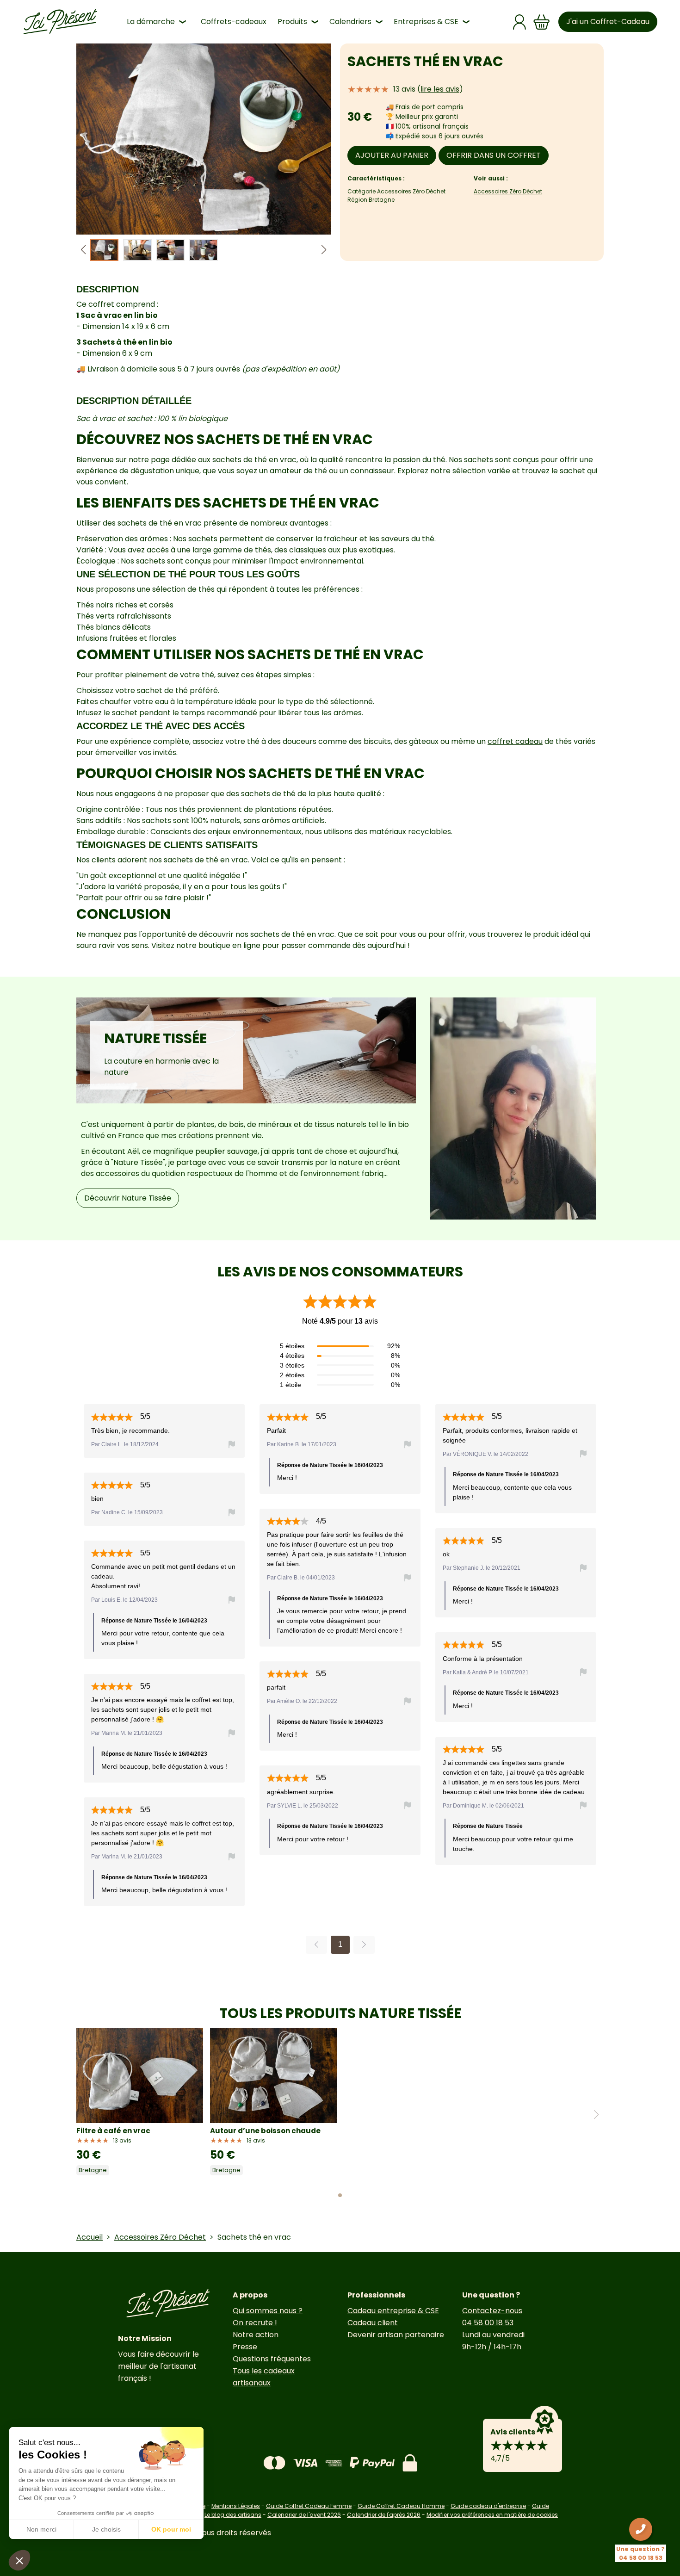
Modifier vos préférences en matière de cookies (492, 2515)
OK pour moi (171, 2529)
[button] (324, 250)
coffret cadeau (515, 741)
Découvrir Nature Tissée (128, 1198)
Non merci (41, 2529)
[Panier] (542, 22)
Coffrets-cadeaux (234, 22)
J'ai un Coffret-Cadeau (608, 22)
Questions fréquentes (272, 2359)
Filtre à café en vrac (113, 2131)
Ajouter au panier (392, 155)
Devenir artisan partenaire (396, 2335)
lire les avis (440, 89)
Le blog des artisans (233, 2515)
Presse (245, 2347)
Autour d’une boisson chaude (265, 2131)
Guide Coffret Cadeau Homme (401, 2506)
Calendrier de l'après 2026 (384, 2515)
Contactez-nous (492, 2311)
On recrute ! (255, 2323)
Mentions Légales (236, 2506)
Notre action (256, 2335)
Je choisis (106, 2529)
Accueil (90, 2237)
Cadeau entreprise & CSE (393, 2311)
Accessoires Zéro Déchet (508, 191)
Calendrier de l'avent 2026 (304, 2515)
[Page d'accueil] (60, 22)
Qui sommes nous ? (268, 2311)
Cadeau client (373, 2323)
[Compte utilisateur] (519, 22)
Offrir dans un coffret (494, 155)
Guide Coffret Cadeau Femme (309, 2506)
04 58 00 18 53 (488, 2323)
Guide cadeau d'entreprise (488, 2506)
